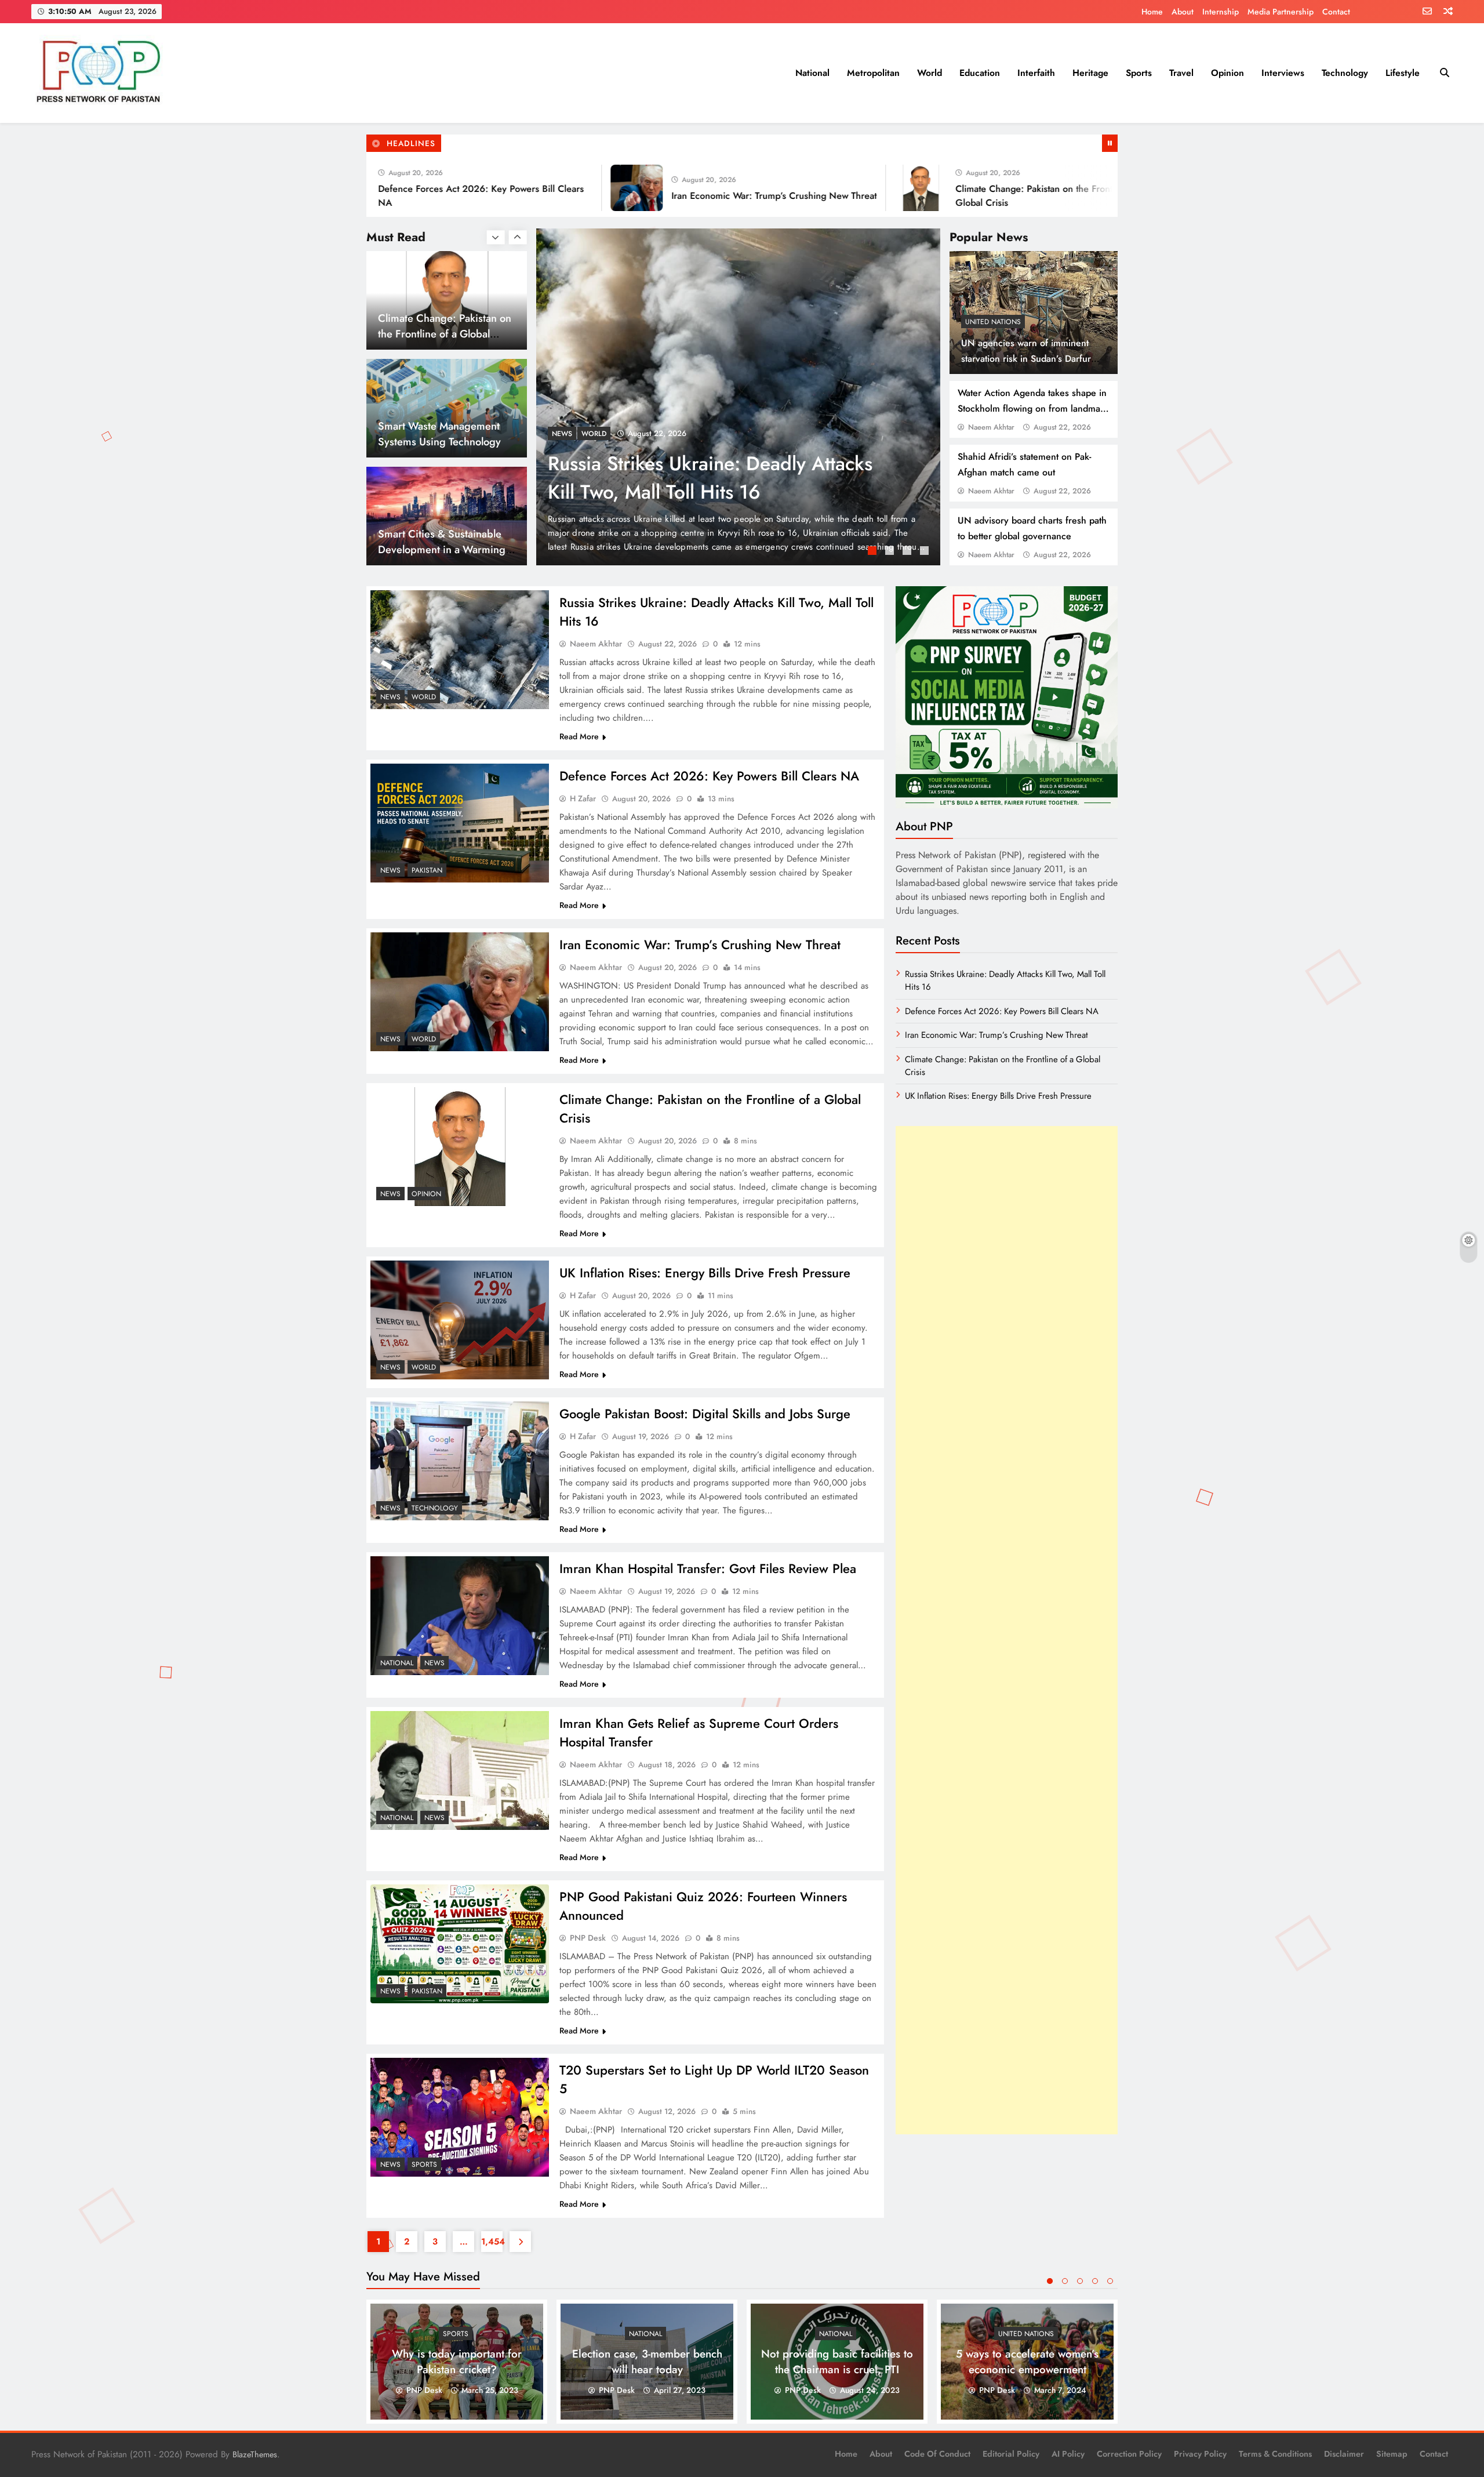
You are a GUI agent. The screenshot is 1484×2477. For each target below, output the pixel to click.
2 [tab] (891, 552)
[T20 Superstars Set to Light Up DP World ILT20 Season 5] (460, 2117)
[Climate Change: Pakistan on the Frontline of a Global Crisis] (816, 188)
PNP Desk (588, 1938)
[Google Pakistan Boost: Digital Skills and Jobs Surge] (460, 1461)
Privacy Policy (1200, 2454)
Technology (1345, 73)
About (1183, 12)
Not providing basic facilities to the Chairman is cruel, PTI (837, 2362)
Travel (1181, 73)
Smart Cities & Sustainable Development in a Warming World (442, 442)
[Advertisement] (1007, 1630)
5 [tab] (1110, 2281)
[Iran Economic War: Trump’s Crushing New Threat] (532, 188)
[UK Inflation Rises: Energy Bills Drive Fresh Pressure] (1109, 188)
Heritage (1090, 73)
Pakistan (597, 434)
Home (1152, 12)
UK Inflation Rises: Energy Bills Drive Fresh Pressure (705, 1273)
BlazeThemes (255, 2454)
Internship (1221, 12)
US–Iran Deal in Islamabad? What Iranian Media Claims (443, 542)
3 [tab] (908, 552)
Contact (1336, 12)
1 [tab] (874, 552)
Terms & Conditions (1275, 2454)
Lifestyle (1403, 73)
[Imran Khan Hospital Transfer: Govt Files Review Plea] (460, 1616)
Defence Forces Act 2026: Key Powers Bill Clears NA (709, 776)
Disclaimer (1344, 2454)
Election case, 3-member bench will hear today (647, 2362)
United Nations (993, 322)
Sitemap (1392, 2454)
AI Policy (1068, 2454)
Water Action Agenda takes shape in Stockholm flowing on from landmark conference (1033, 408)
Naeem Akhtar (991, 427)
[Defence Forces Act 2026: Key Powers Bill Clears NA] (738, 397)
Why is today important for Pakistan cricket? (457, 2362)
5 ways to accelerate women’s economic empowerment (1027, 2362)
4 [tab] (926, 552)
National (812, 73)
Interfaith (1036, 73)
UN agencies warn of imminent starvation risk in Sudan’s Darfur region (1026, 359)
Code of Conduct (937, 2454)
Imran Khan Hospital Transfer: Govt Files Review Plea (708, 1568)
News (562, 434)
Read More (579, 736)
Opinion (1227, 73)
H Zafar (583, 798)
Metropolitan (873, 73)
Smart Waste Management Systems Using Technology (439, 326)
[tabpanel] (738, 397)
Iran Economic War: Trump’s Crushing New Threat (669, 196)
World (930, 73)
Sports (1139, 73)
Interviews (1283, 73)
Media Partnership (1281, 12)
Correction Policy (1129, 2454)
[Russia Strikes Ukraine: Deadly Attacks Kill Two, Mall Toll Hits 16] (460, 650)
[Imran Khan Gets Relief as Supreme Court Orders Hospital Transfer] (460, 1770)
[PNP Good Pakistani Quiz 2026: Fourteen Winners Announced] (460, 1944)
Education (980, 73)
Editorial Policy (1011, 2454)
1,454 (492, 2242)
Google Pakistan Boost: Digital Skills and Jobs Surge (705, 1414)
